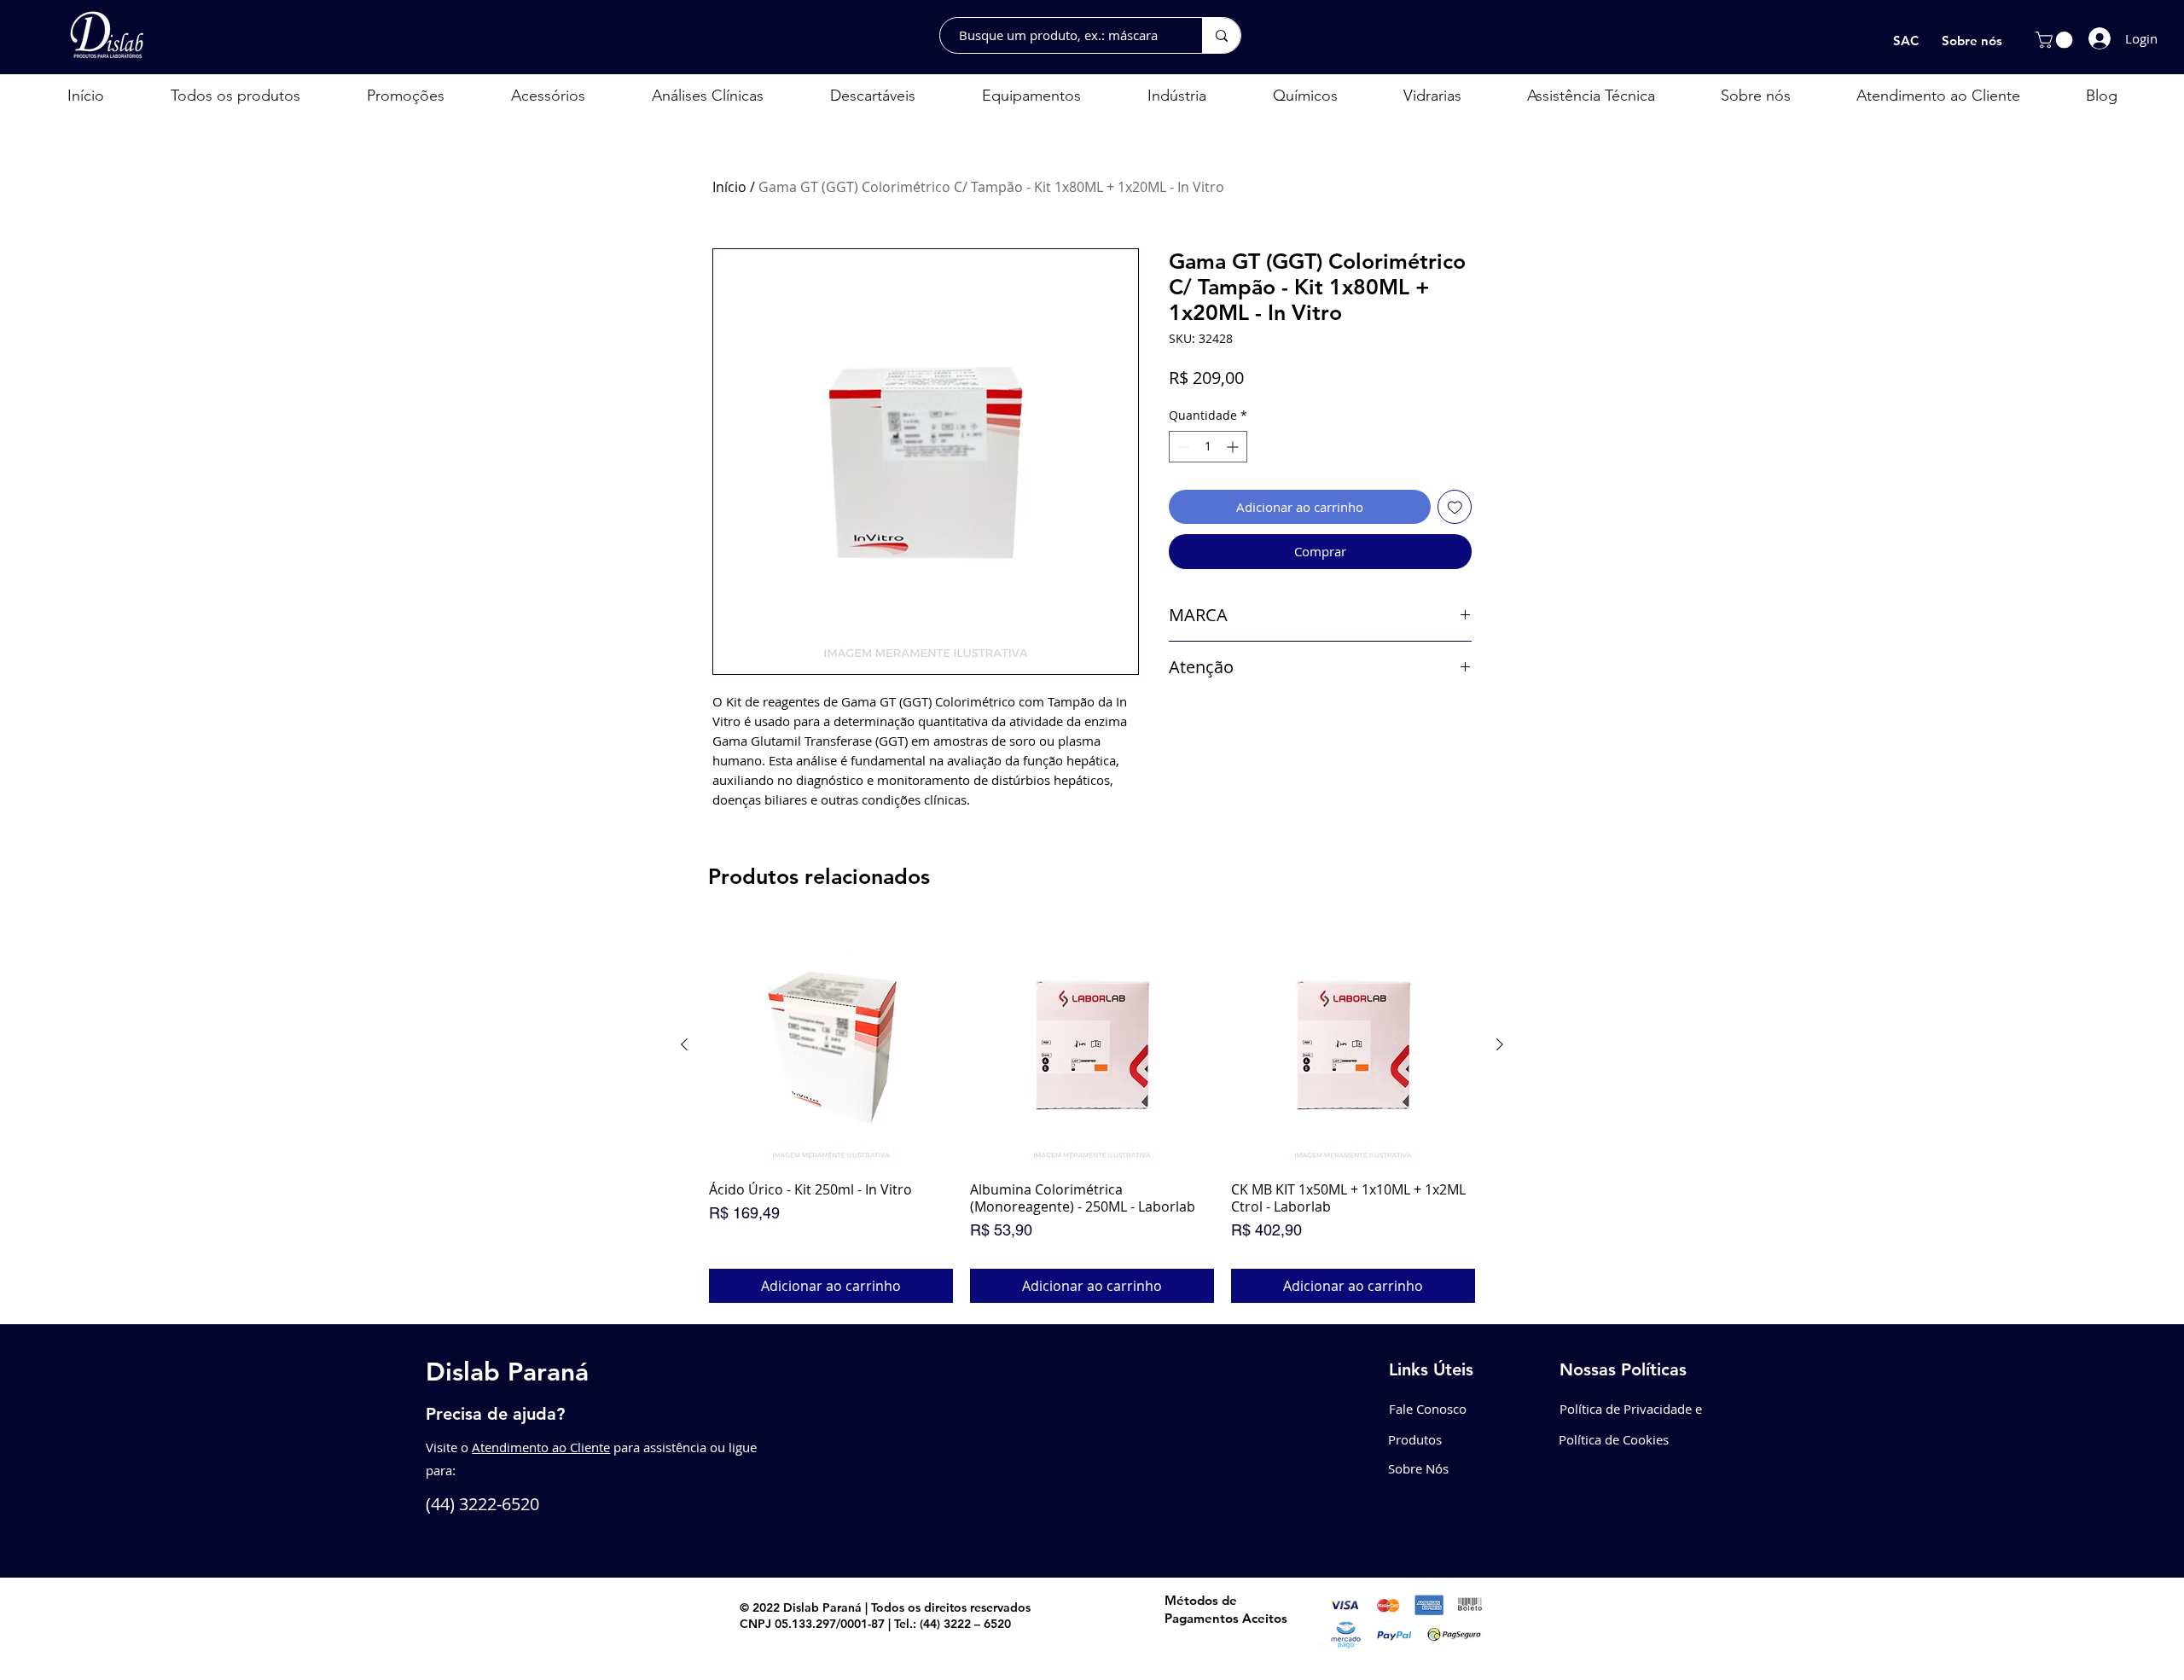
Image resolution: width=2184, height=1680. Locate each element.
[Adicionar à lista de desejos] (1455, 507)
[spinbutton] (1208, 447)
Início (729, 187)
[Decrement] (1182, 447)
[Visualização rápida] (831, 1045)
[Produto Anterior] (684, 1044)
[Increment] (1234, 447)
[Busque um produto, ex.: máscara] (1221, 35)
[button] (2056, 40)
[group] (1092, 1113)
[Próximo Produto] (1500, 1044)
